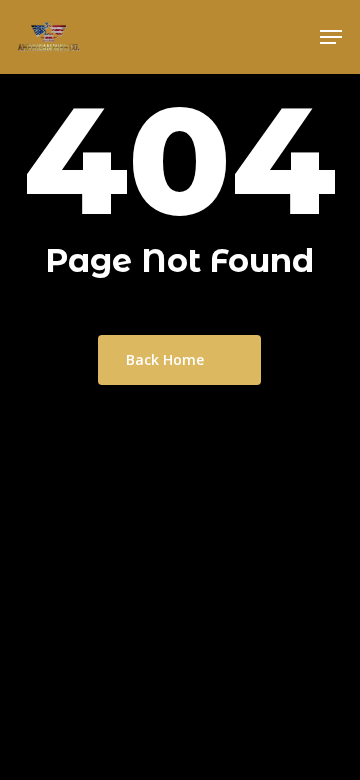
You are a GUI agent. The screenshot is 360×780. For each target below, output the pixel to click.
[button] (331, 37)
